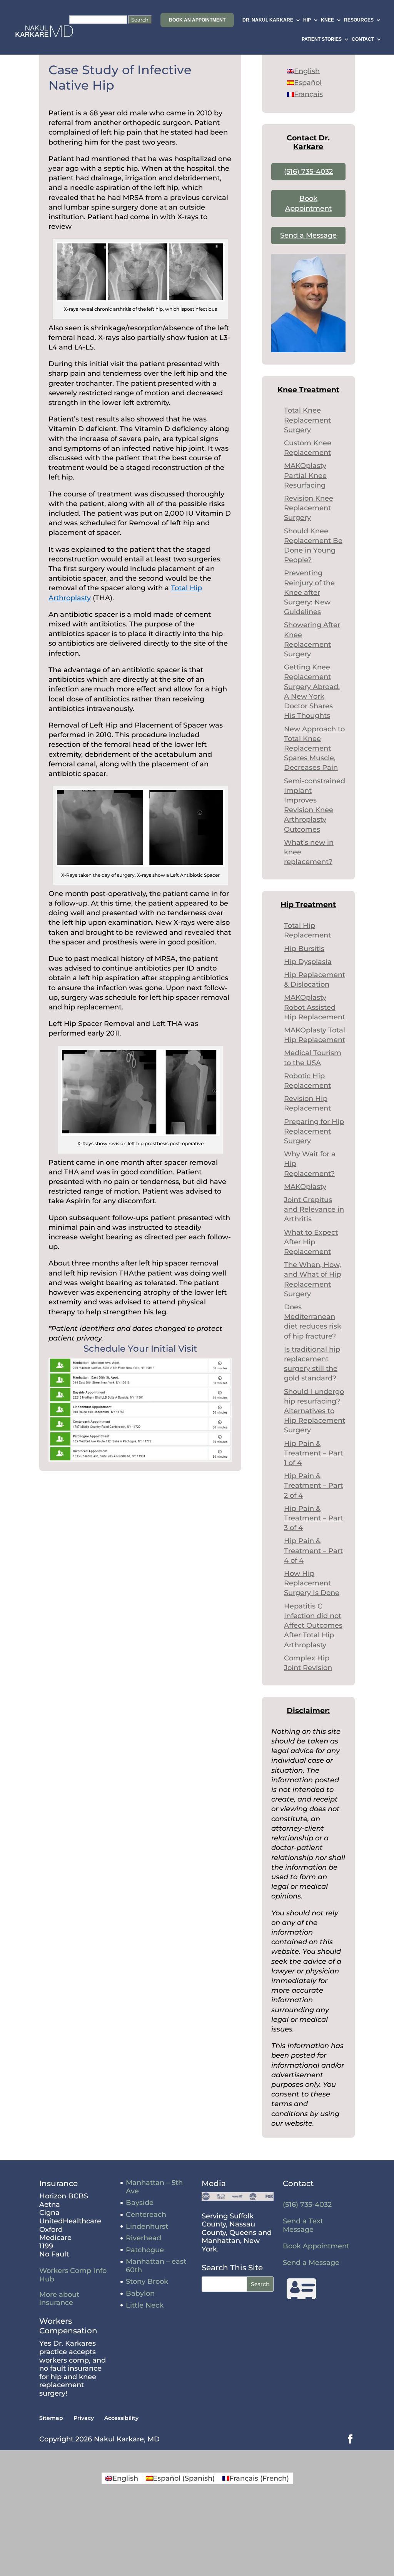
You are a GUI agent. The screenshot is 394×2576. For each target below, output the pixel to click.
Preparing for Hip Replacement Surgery (314, 1131)
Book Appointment (316, 2246)
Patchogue (145, 2250)
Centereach (146, 2215)
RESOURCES (359, 20)
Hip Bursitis (304, 949)
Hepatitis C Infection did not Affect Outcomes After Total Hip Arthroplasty (313, 1626)
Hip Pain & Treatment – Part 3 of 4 (313, 1518)
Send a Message (308, 235)
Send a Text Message (303, 2225)
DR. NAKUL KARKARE (268, 20)
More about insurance (59, 2299)
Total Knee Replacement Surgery (307, 420)
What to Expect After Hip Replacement (311, 1242)
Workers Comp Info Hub (73, 2275)
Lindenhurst (147, 2226)
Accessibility (121, 2418)
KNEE (327, 20)
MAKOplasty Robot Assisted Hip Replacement (315, 1007)
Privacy (84, 2418)
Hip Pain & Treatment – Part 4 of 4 (313, 1550)
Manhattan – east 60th (156, 2266)
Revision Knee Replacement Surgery (309, 508)
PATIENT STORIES (322, 39)
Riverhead (144, 2238)
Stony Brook (147, 2281)
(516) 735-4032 (308, 172)
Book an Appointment (197, 20)
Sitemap (51, 2418)
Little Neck (145, 2305)
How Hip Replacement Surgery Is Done (312, 1583)
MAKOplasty (305, 1187)
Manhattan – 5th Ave (154, 2187)
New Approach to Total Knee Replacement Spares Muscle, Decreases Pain (314, 748)
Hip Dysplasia (308, 962)
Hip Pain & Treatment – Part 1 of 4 (313, 1453)
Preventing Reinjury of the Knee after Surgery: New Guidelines (309, 592)
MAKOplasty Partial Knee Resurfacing (305, 475)
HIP (307, 20)
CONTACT (363, 39)
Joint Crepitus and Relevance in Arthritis (314, 1209)
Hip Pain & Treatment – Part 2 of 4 (313, 1485)
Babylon (140, 2293)
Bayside (140, 2203)
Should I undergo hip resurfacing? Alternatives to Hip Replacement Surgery (315, 1411)
